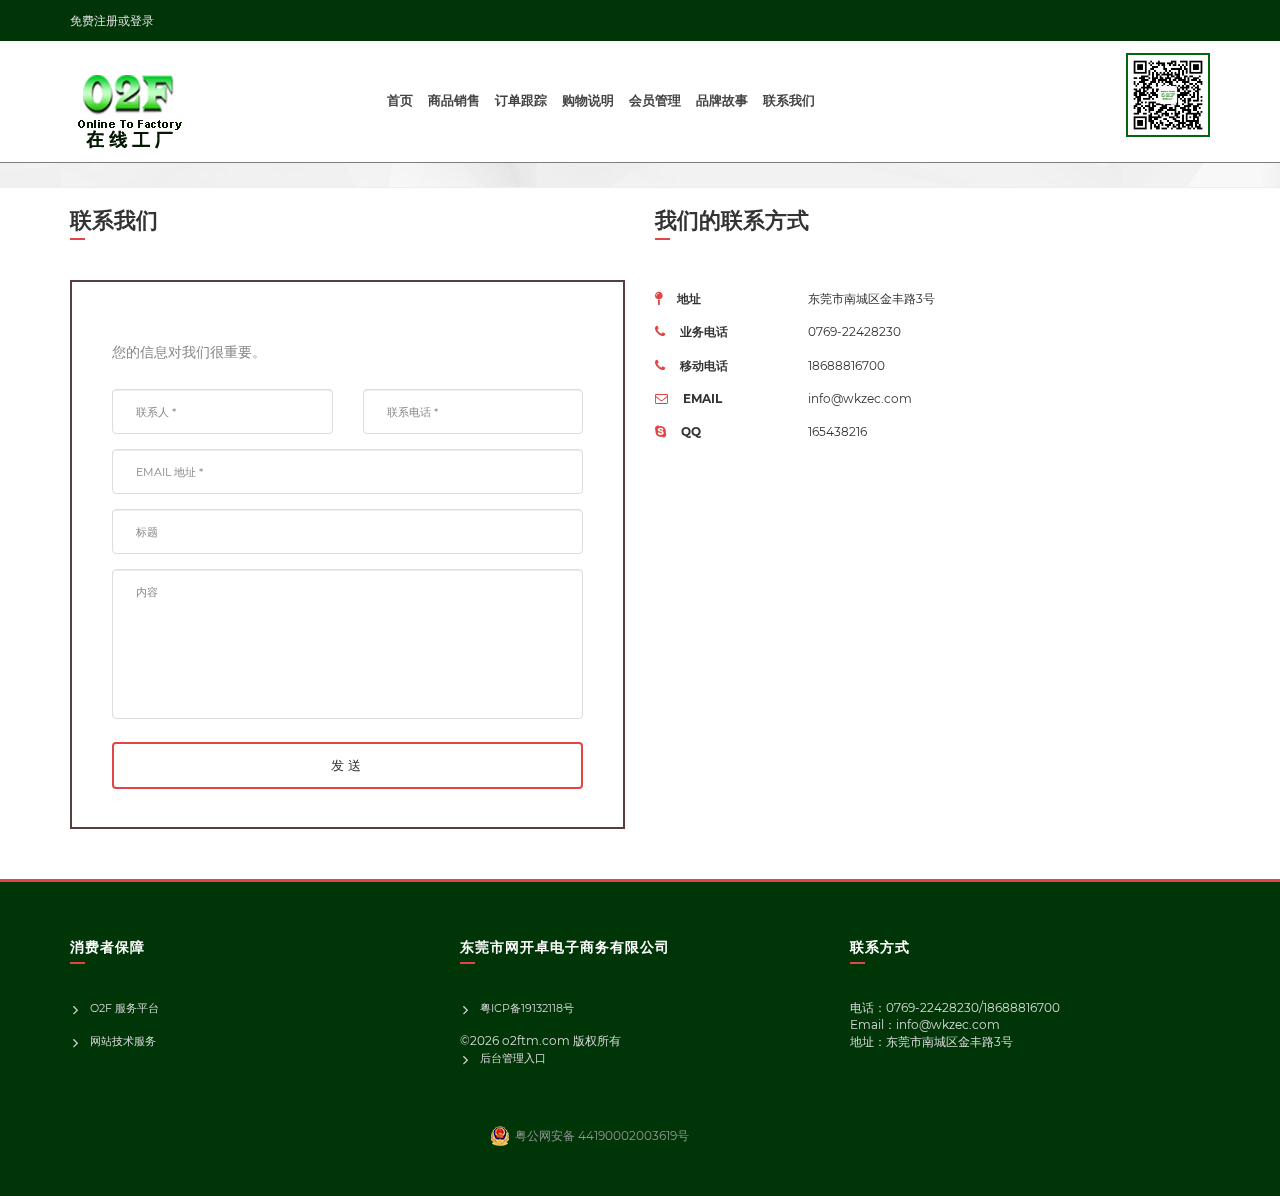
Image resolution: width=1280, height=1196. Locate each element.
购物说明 (588, 100)
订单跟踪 (521, 100)
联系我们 (789, 100)
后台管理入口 (513, 1058)
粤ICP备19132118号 (527, 1008)
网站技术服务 (123, 1041)
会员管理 (655, 100)
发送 (348, 765)
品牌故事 (722, 100)
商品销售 (454, 100)
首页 (400, 100)
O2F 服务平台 (124, 1008)
